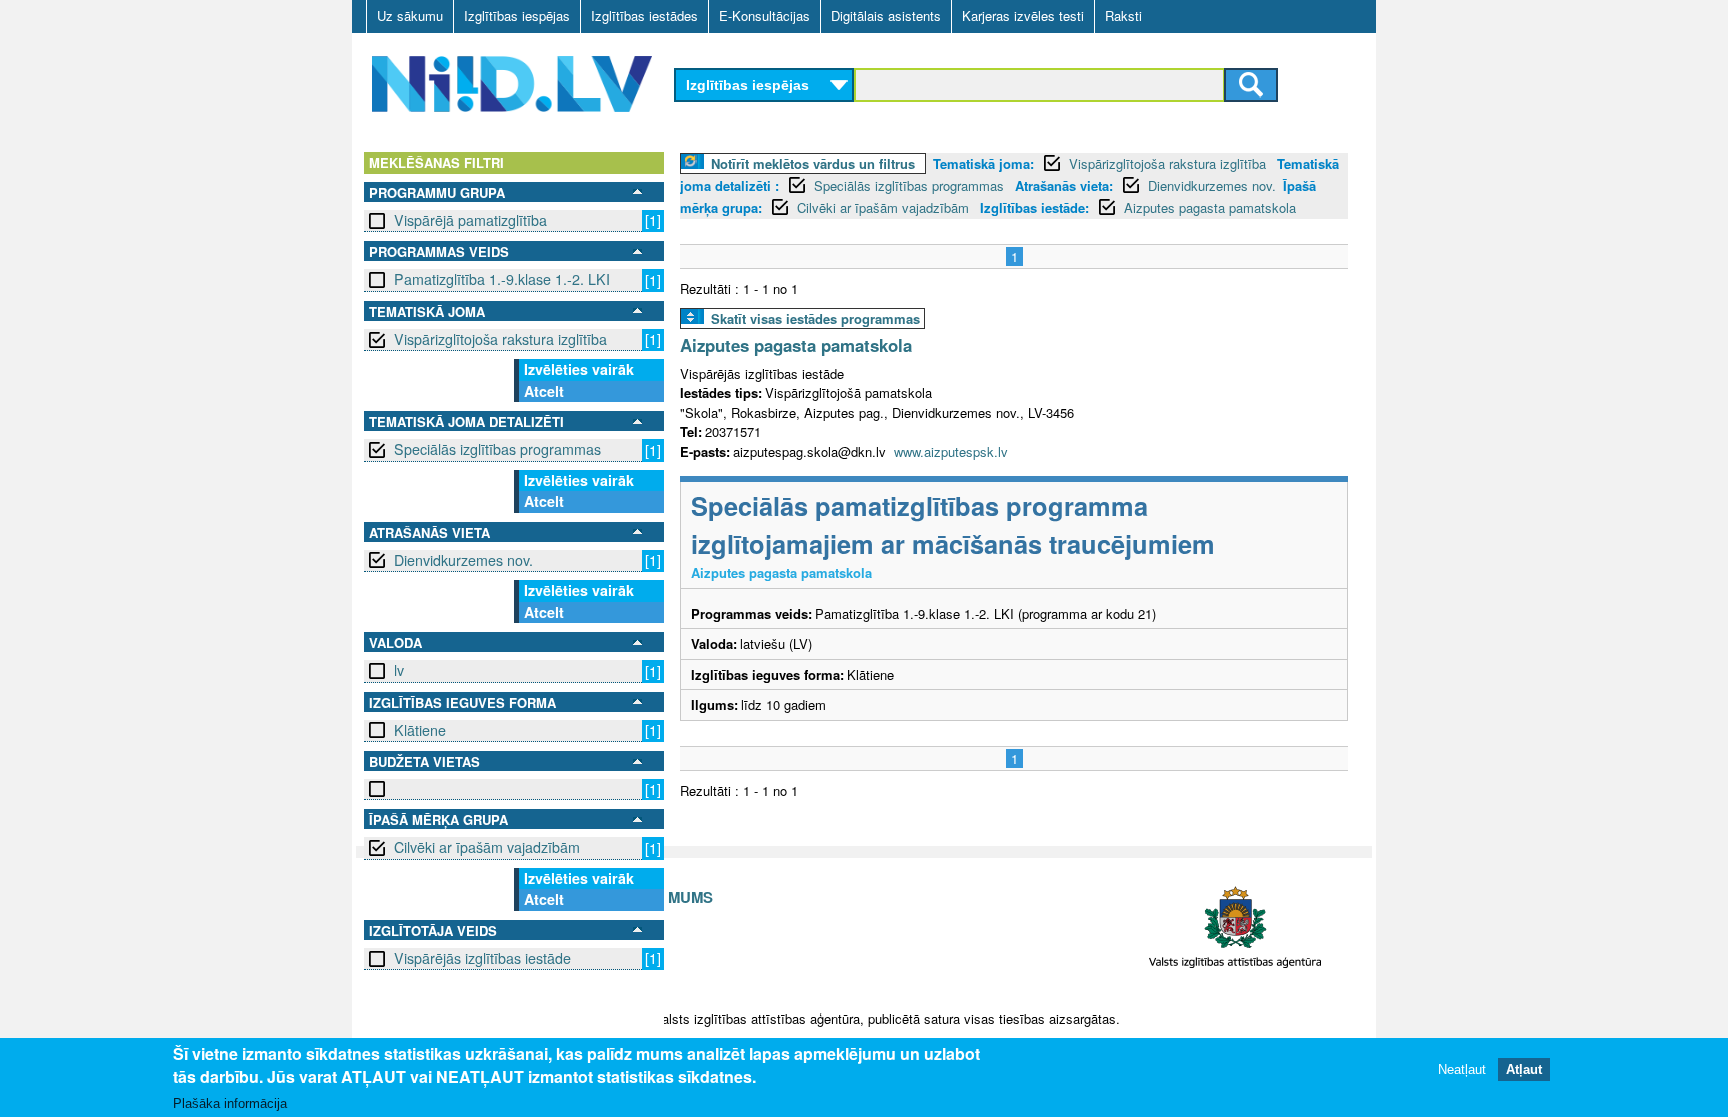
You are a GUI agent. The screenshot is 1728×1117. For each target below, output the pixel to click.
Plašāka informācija (230, 1103)
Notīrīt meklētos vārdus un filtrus (813, 163)
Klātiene (420, 730)
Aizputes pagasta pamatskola (1210, 207)
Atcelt (544, 391)
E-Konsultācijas (764, 15)
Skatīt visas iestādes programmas (815, 318)
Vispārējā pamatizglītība (470, 220)
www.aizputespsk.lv (951, 451)
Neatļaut (1462, 1069)
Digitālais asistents (886, 15)
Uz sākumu (410, 15)
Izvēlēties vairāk (579, 369)
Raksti (1123, 15)
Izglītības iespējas (517, 15)
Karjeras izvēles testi (1023, 15)
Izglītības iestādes (644, 15)
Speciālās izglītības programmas (497, 449)
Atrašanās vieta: (1064, 185)
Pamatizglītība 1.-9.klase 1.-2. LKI (502, 279)
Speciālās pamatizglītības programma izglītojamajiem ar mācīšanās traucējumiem (953, 524)
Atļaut (1524, 1069)
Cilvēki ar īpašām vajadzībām (487, 847)
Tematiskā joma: (983, 163)
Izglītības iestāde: (1034, 207)
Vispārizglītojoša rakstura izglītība (500, 339)
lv (399, 670)
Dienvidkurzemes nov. (463, 560)
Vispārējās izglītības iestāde (482, 958)
